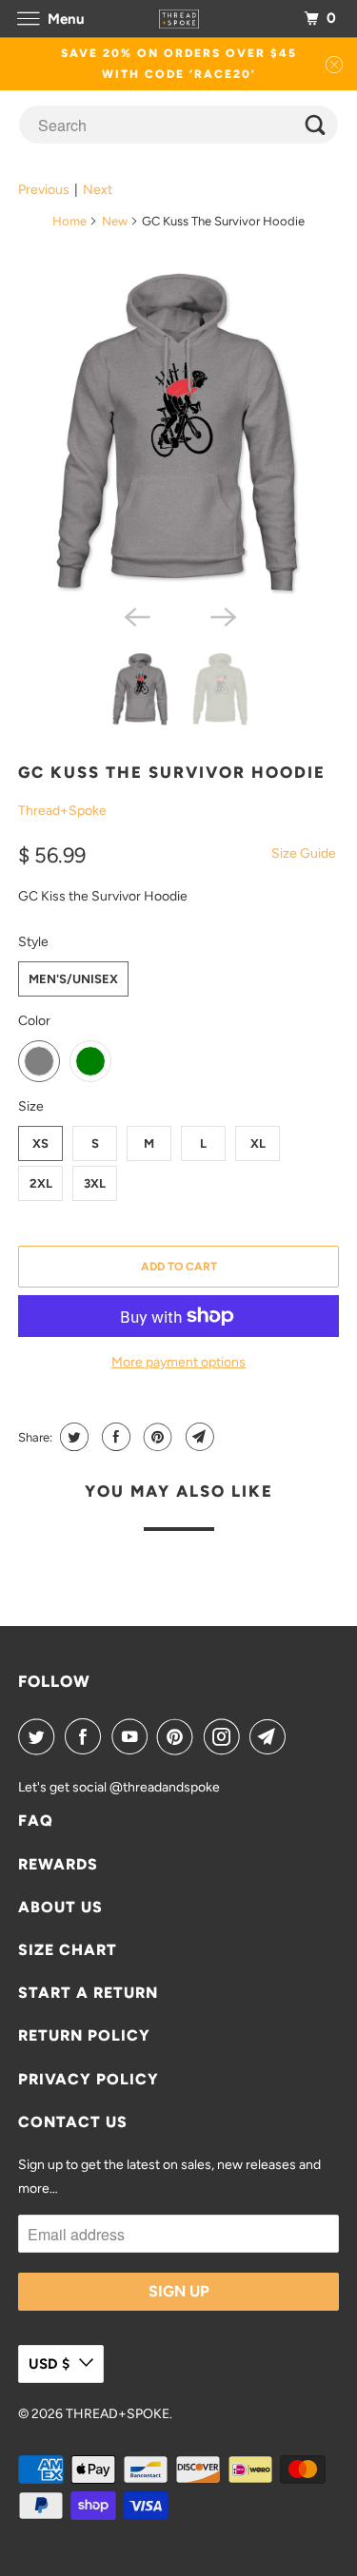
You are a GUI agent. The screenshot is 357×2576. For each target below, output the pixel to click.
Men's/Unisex (73, 979)
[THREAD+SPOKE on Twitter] (40, 1736)
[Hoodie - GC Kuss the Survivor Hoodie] (178, 430)
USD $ (49, 2364)
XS (40, 1143)
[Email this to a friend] (198, 1437)
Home (69, 221)
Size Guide (304, 853)
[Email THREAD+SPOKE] (271, 1736)
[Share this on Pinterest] (156, 1437)
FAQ (36, 1821)
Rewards (58, 1864)
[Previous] (135, 615)
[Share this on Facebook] (114, 1437)
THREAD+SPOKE (118, 2414)
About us (60, 1907)
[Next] (222, 615)
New (115, 221)
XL (258, 1143)
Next (98, 190)
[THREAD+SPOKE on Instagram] (226, 1736)
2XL (41, 1183)
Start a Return (88, 1993)
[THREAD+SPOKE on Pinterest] (179, 1736)
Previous (44, 190)
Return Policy (84, 2035)
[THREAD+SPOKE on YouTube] (133, 1736)
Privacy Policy (89, 2079)
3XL (95, 1183)
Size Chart (68, 1950)
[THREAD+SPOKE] (179, 19)
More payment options (178, 1362)
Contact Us (73, 2122)
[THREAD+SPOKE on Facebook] (87, 1736)
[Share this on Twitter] (72, 1437)
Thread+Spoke (62, 811)
